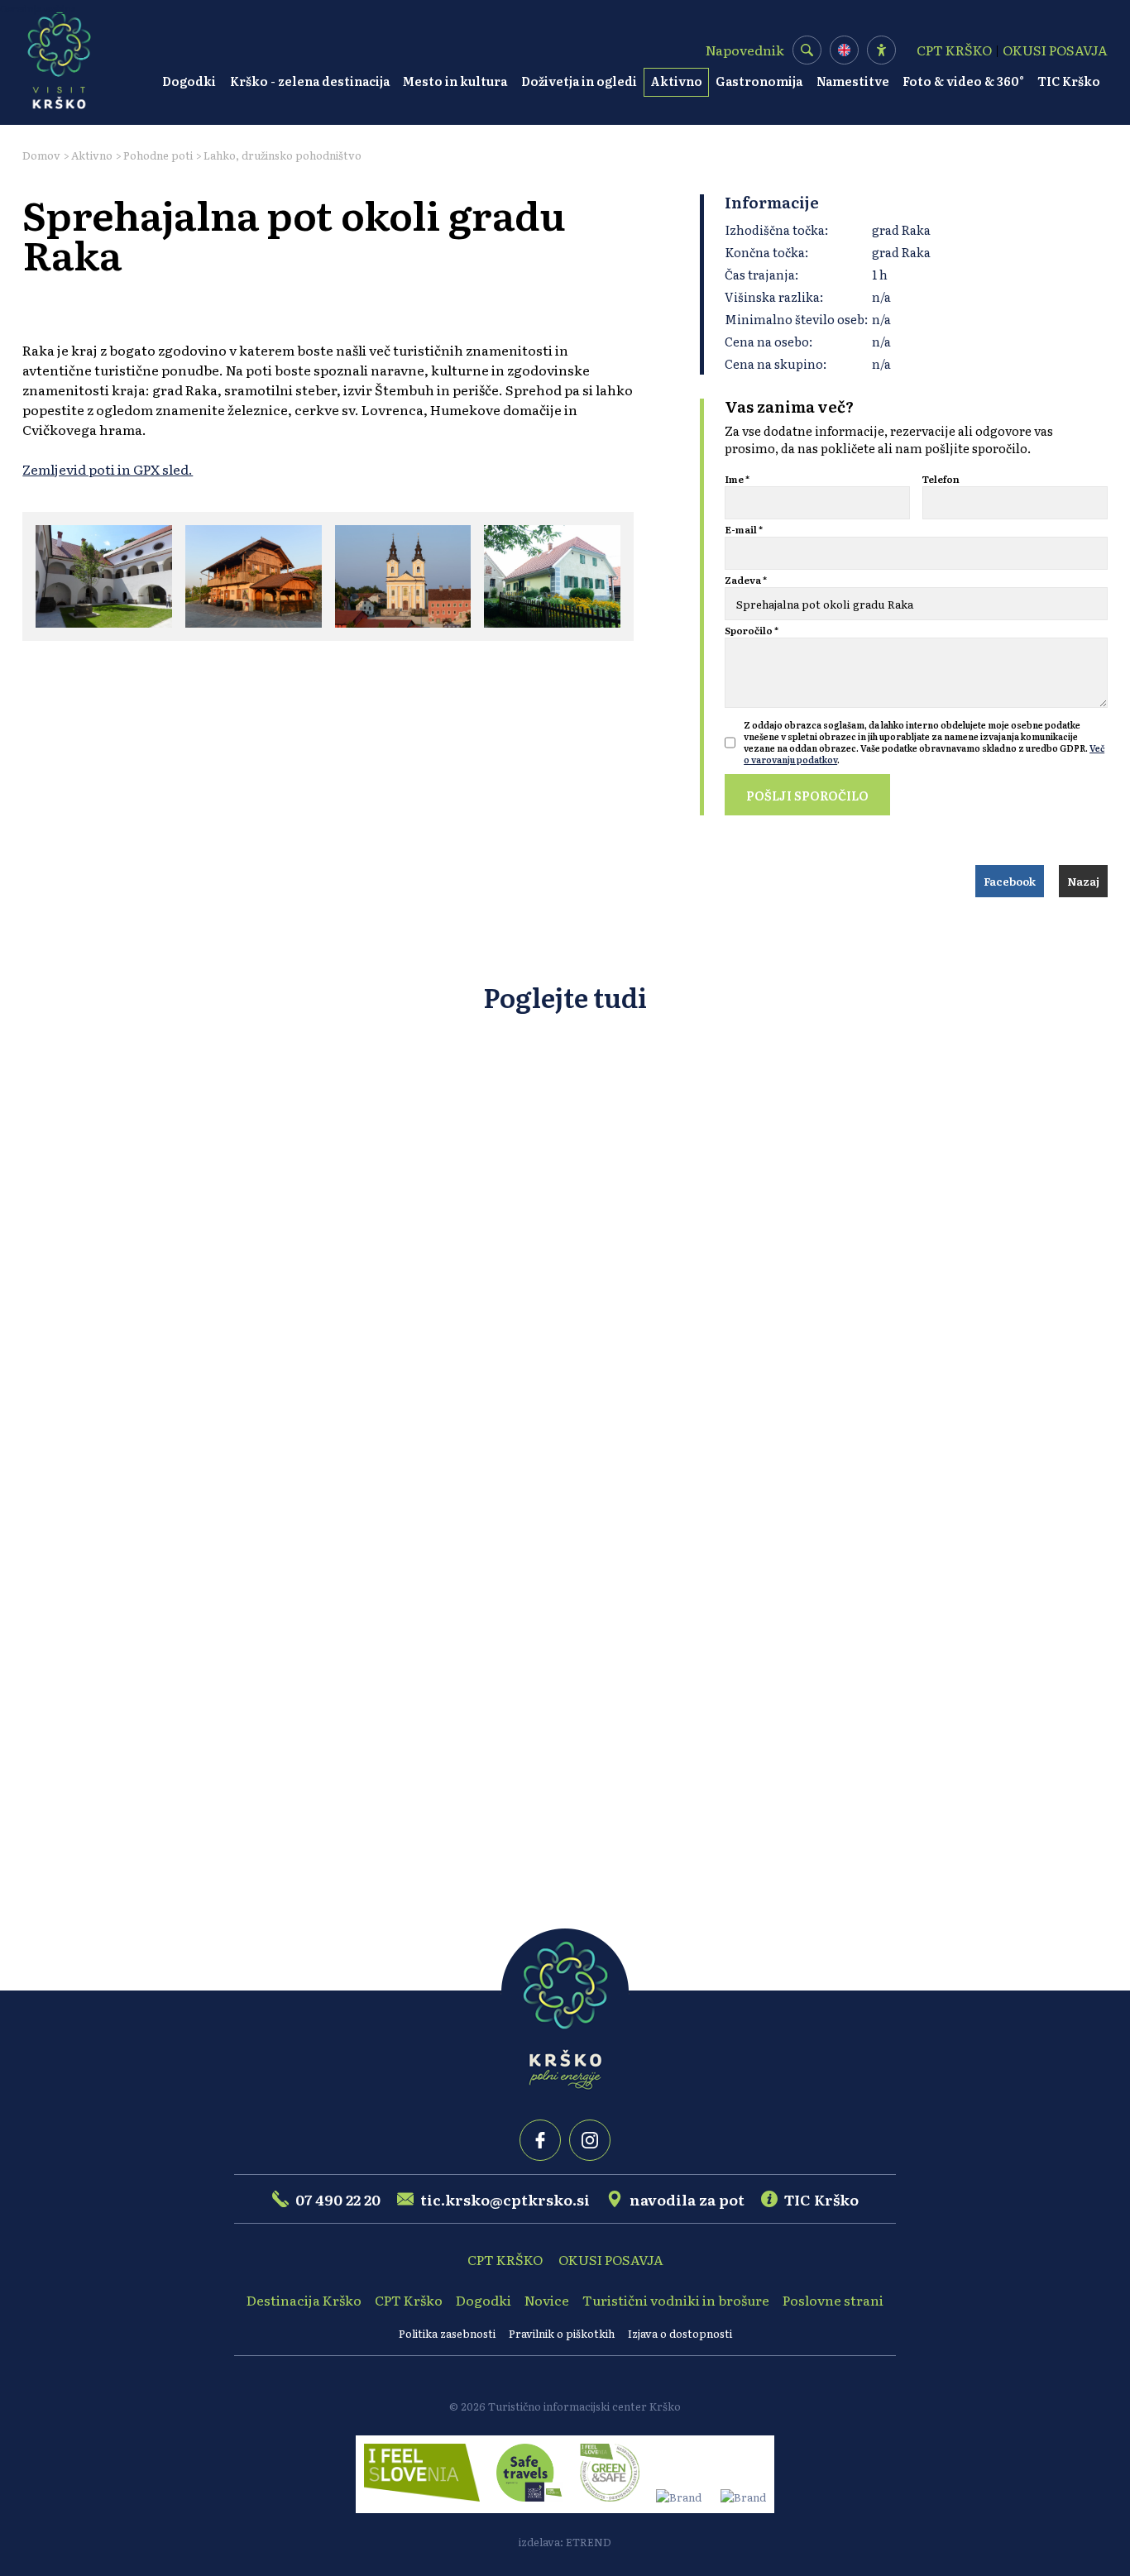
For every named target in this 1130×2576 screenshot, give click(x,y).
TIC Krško (1069, 81)
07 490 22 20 (338, 2199)
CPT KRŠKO (954, 50)
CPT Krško (409, 2300)
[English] (844, 50)
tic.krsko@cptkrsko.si (505, 2199)
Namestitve (853, 81)
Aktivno (676, 81)
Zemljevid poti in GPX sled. (108, 469)
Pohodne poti (158, 155)
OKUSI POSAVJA (1055, 50)
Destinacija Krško (304, 2300)
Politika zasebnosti (447, 2333)
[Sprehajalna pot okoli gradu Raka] (104, 576)
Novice (547, 2300)
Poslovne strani (833, 2300)
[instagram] (590, 2140)
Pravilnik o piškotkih (562, 2333)
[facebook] (540, 2140)
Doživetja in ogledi (579, 81)
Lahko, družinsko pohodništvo (282, 155)
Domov (41, 155)
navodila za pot (687, 2199)
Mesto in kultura (455, 81)
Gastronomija (759, 81)
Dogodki (189, 81)
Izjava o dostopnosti (680, 2333)
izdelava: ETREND (565, 2542)
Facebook (1010, 881)
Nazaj (1083, 881)
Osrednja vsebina (38, 8)
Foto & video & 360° (963, 81)
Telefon (941, 479)
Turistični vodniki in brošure (676, 2300)
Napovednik (745, 50)
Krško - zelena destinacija (310, 81)
